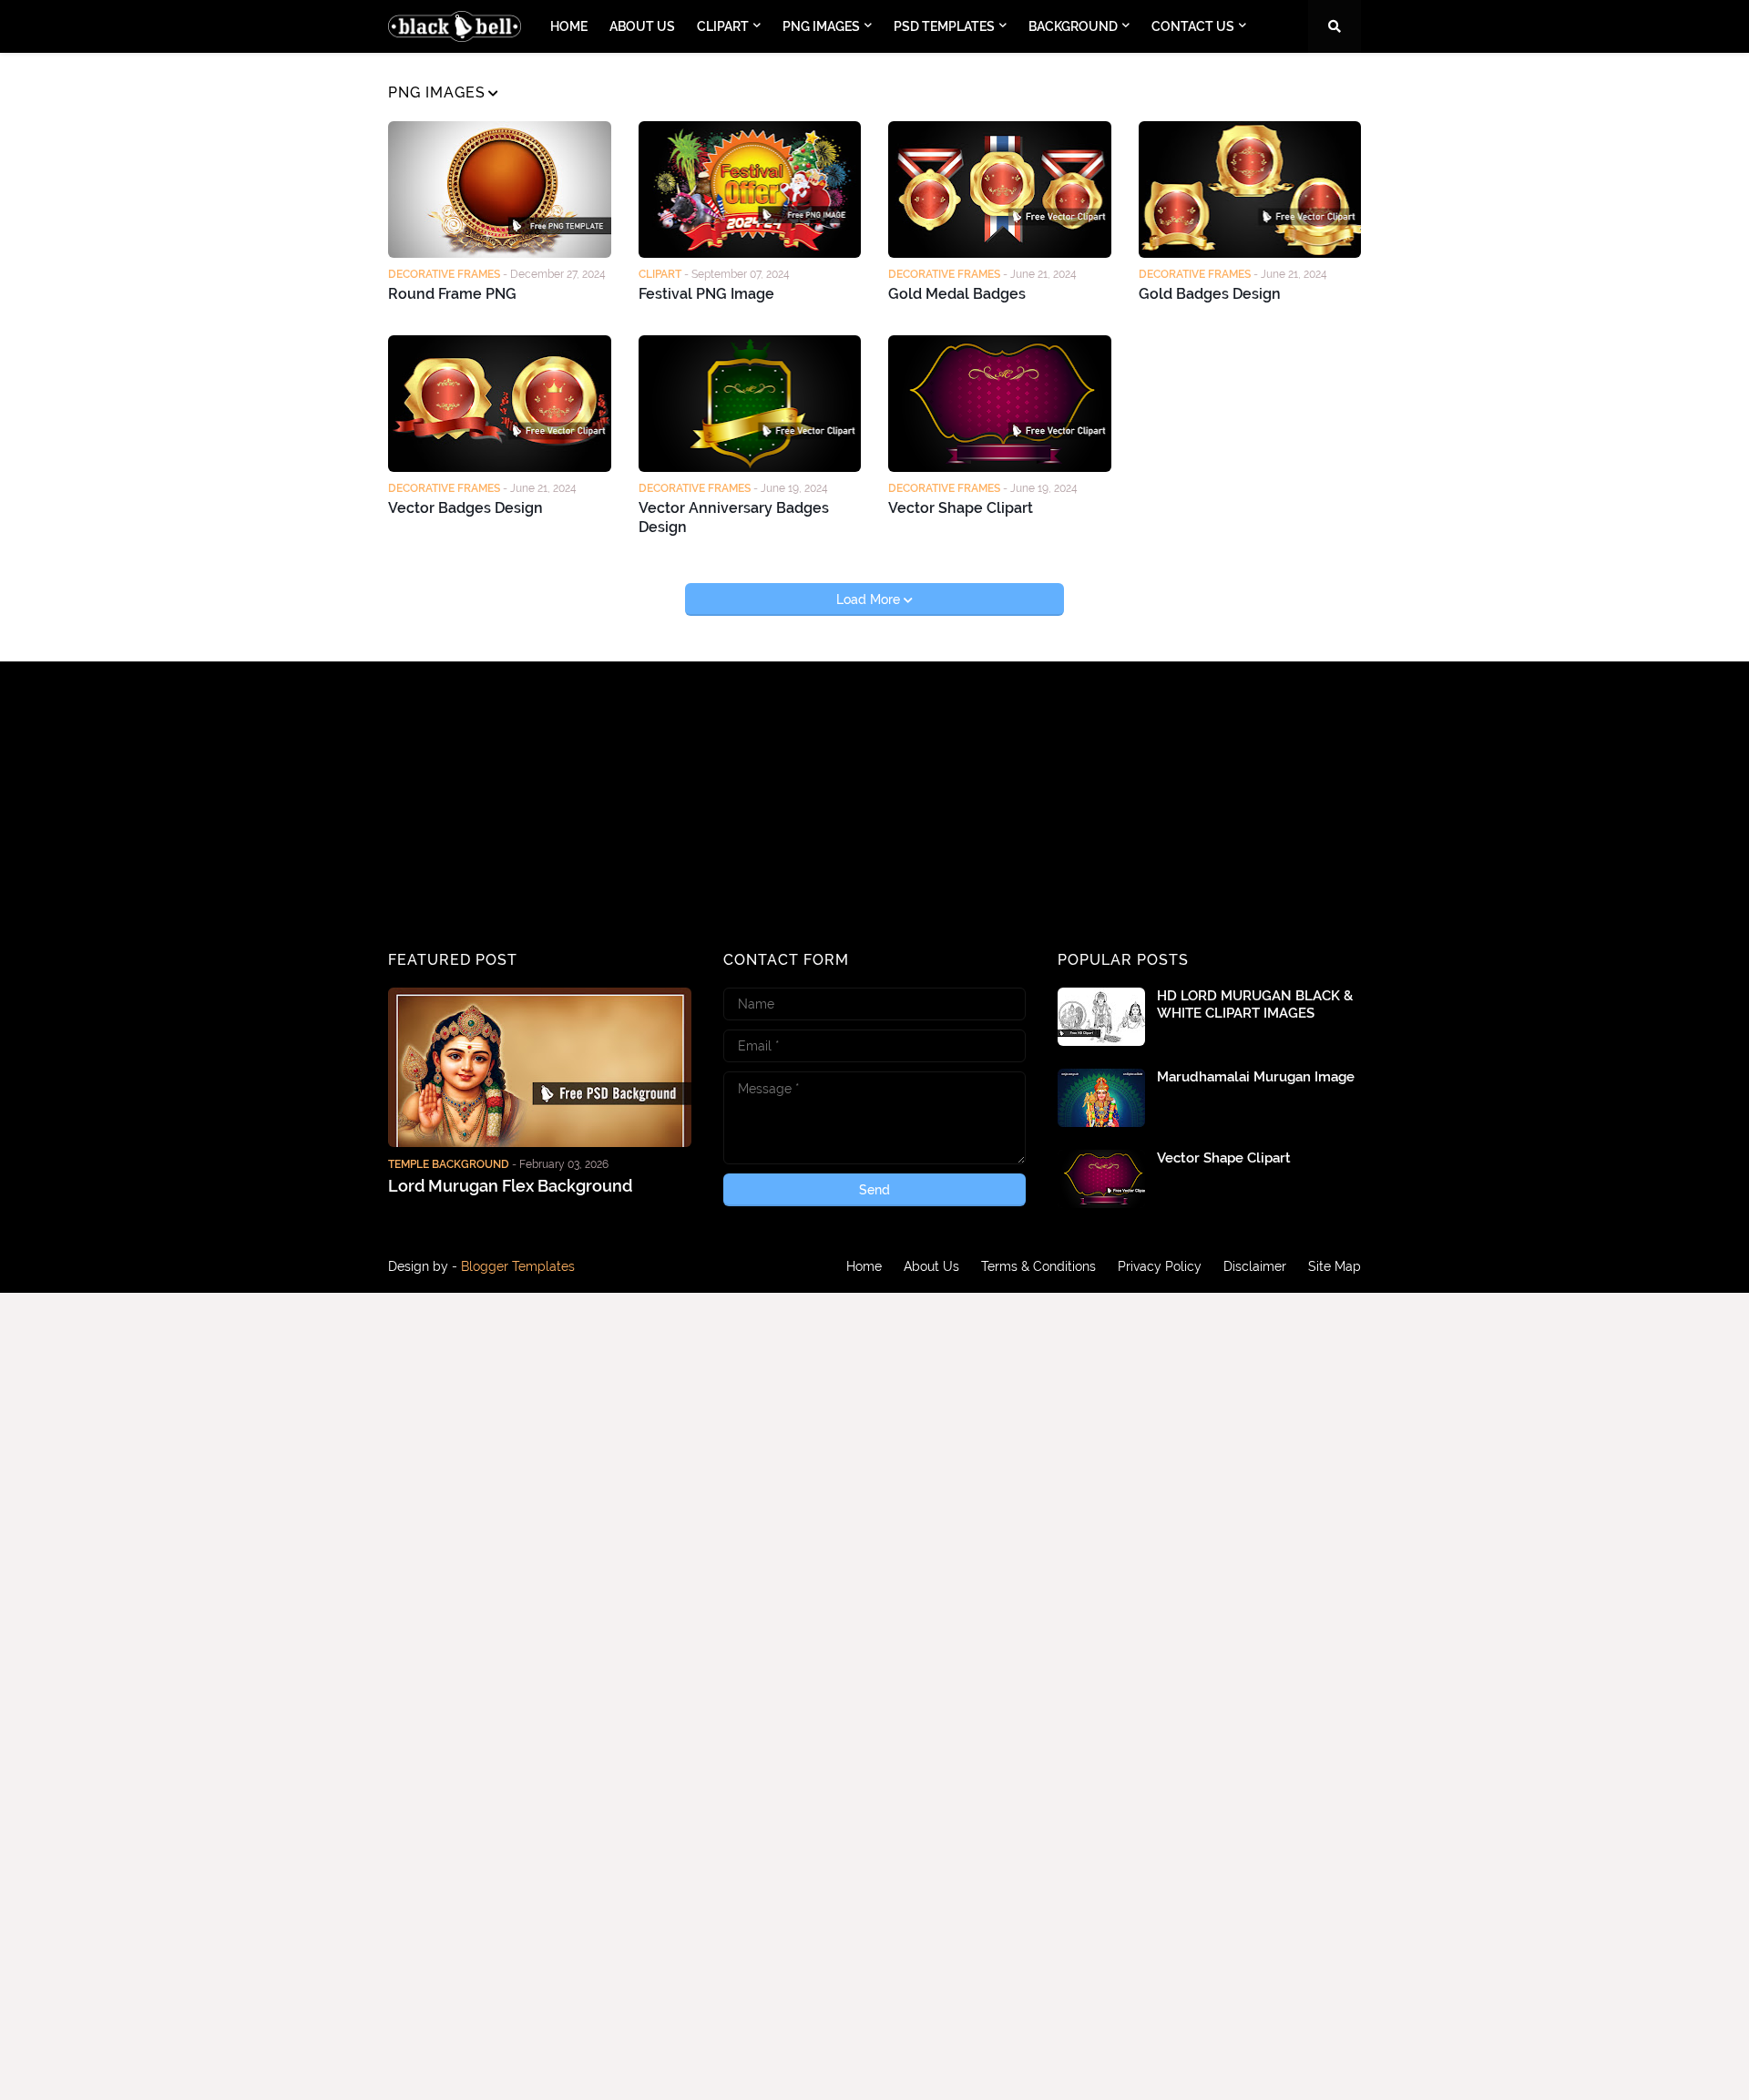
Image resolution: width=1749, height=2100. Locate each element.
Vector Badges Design (465, 508)
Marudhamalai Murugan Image (1256, 1077)
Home (864, 1266)
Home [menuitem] (569, 26)
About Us (931, 1266)
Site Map (1335, 1266)
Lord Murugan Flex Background (510, 1186)
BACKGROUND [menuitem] (1073, 26)
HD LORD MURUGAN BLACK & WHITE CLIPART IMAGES (1255, 1005)
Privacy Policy (1160, 1266)
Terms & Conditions (1038, 1266)
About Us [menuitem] (642, 26)
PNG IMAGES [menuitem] (821, 26)
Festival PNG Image (706, 294)
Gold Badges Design (1210, 294)
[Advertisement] (540, 807)
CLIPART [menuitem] (723, 26)
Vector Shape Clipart (961, 508)
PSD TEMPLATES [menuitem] (944, 26)
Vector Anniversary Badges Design (734, 517)
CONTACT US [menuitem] (1193, 26)
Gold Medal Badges (957, 294)
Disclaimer (1255, 1266)
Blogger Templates (518, 1266)
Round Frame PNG (452, 294)
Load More (870, 599)
